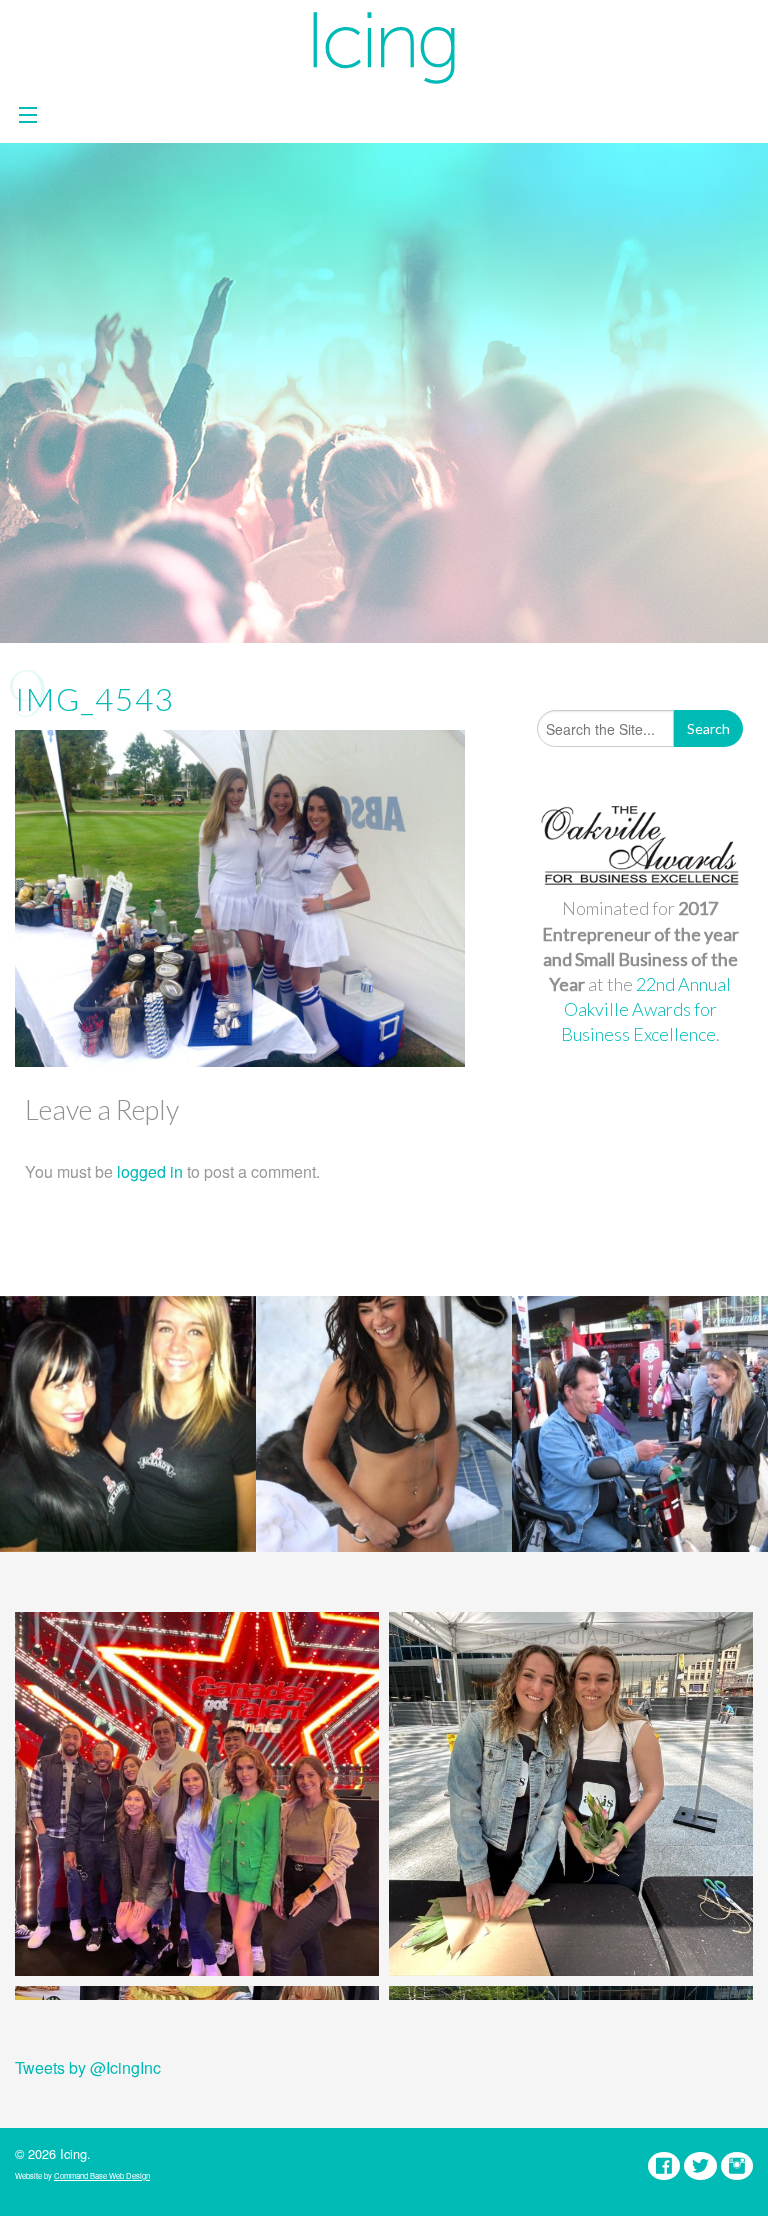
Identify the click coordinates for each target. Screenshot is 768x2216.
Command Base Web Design (102, 2175)
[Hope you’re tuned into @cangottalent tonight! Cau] (197, 1794)
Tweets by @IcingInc (88, 2067)
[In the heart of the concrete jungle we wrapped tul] (571, 1794)
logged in (150, 1171)
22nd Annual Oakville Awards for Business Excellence (646, 1009)
